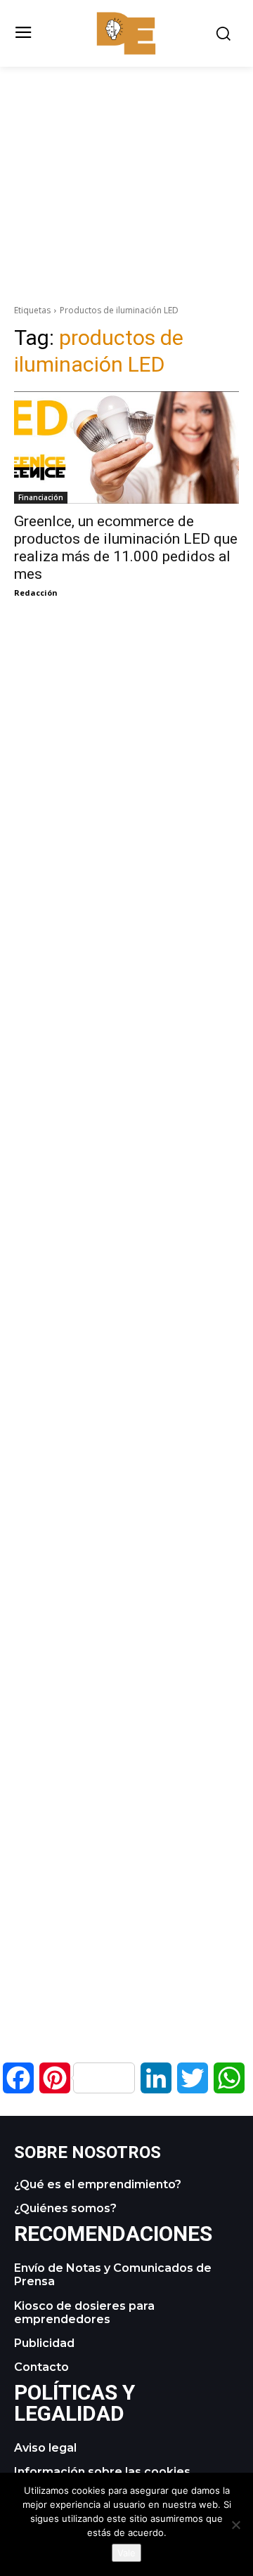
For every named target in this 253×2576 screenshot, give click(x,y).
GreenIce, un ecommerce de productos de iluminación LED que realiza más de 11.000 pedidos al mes (126, 548)
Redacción (36, 593)
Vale (126, 2553)
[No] (235, 2525)
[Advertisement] (126, 165)
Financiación (41, 497)
